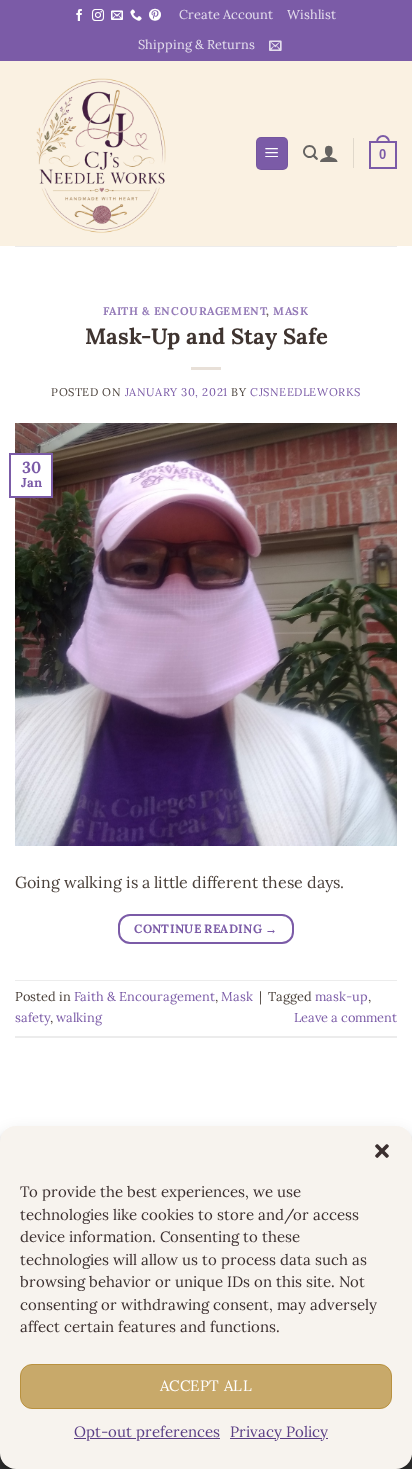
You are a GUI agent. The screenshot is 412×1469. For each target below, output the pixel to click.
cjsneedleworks (305, 392)
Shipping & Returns (196, 44)
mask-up (341, 996)
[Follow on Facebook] (79, 16)
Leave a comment (345, 1017)
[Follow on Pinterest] (155, 16)
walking (79, 1017)
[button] (382, 1151)
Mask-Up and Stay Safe (206, 336)
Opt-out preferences (147, 1431)
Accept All (206, 1385)
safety (32, 1017)
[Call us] (136, 16)
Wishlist (311, 14)
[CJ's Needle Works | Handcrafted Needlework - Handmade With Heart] (127, 153)
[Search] (310, 153)
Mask (290, 311)
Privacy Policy (279, 1431)
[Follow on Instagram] (98, 16)
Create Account (226, 14)
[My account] (329, 153)
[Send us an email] (117, 16)
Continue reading (206, 928)
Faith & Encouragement (184, 311)
